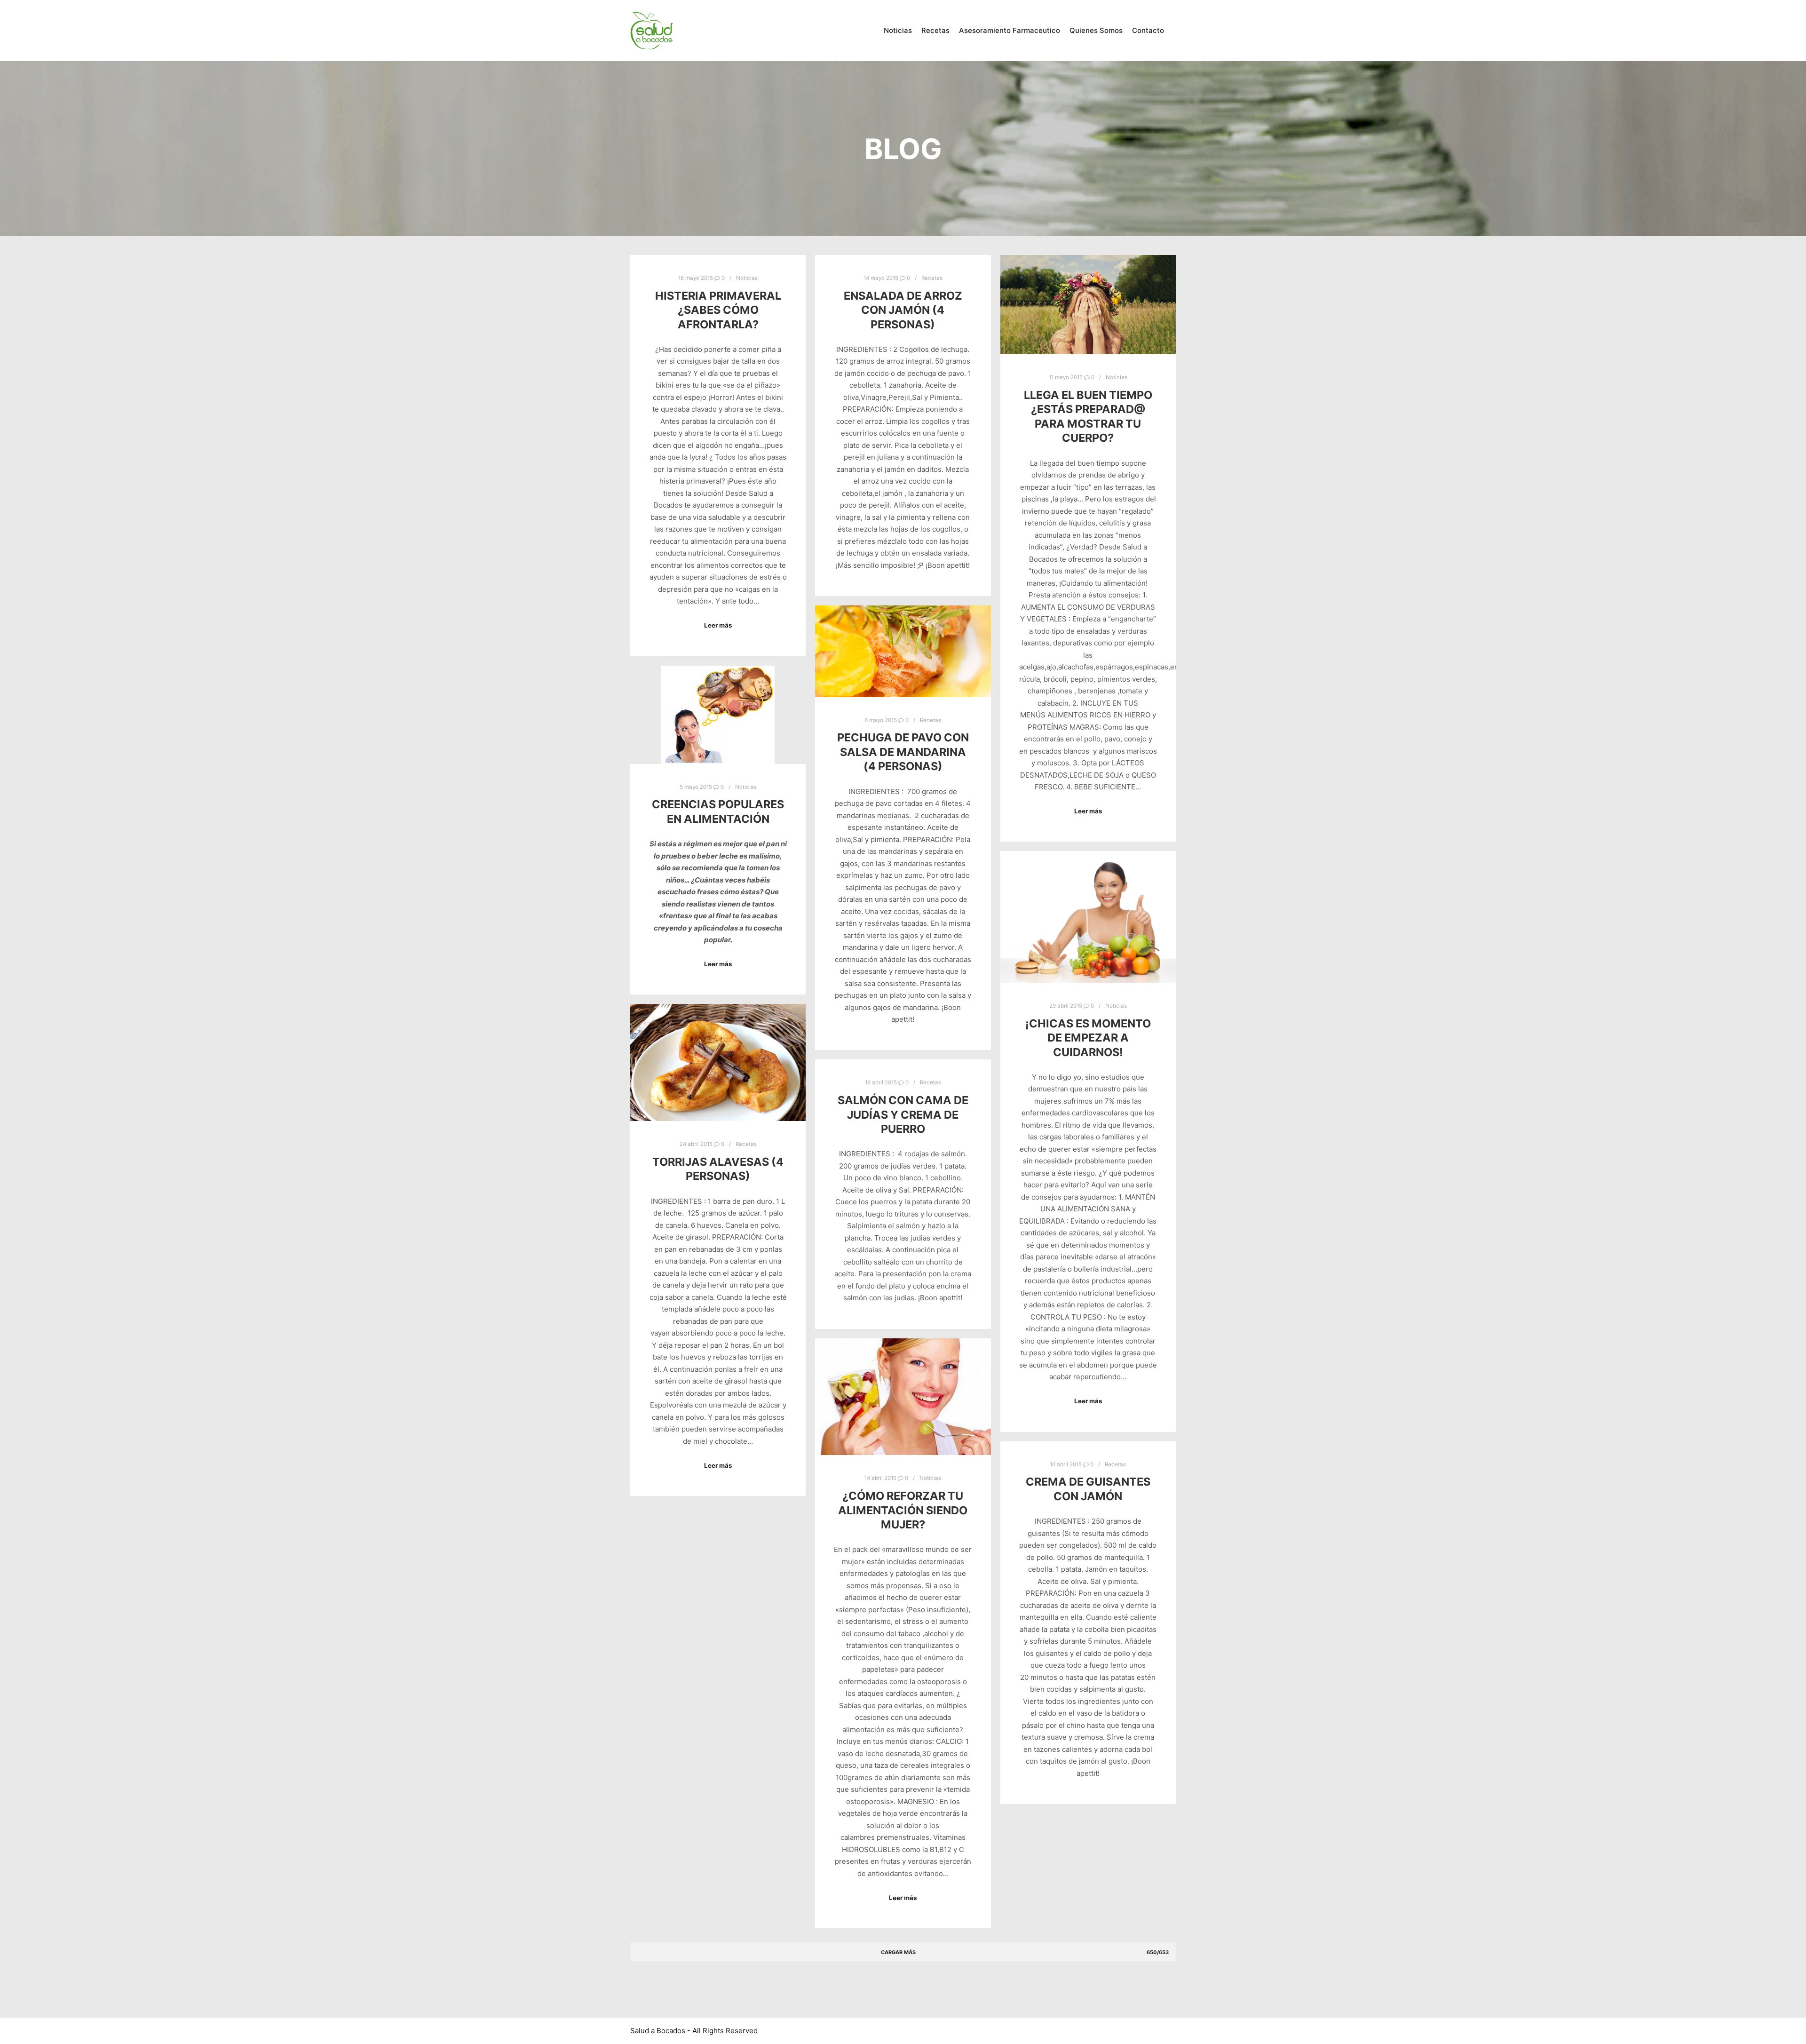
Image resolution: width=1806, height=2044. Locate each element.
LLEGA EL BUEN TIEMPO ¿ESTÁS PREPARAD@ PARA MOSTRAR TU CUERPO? (1088, 417)
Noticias (747, 278)
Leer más (718, 625)
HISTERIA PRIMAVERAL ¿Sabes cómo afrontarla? (718, 310)
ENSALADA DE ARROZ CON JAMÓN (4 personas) (903, 310)
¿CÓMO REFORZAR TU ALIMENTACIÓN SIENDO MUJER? (903, 1510)
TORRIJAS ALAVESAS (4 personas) (718, 1169)
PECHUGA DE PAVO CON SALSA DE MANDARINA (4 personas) (903, 752)
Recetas (932, 278)
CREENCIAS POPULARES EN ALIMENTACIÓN (718, 811)
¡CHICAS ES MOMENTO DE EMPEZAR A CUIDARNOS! (1088, 1038)
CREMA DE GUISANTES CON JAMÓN (1088, 1489)
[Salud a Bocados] (651, 31)
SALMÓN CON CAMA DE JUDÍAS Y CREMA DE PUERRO (903, 1114)
